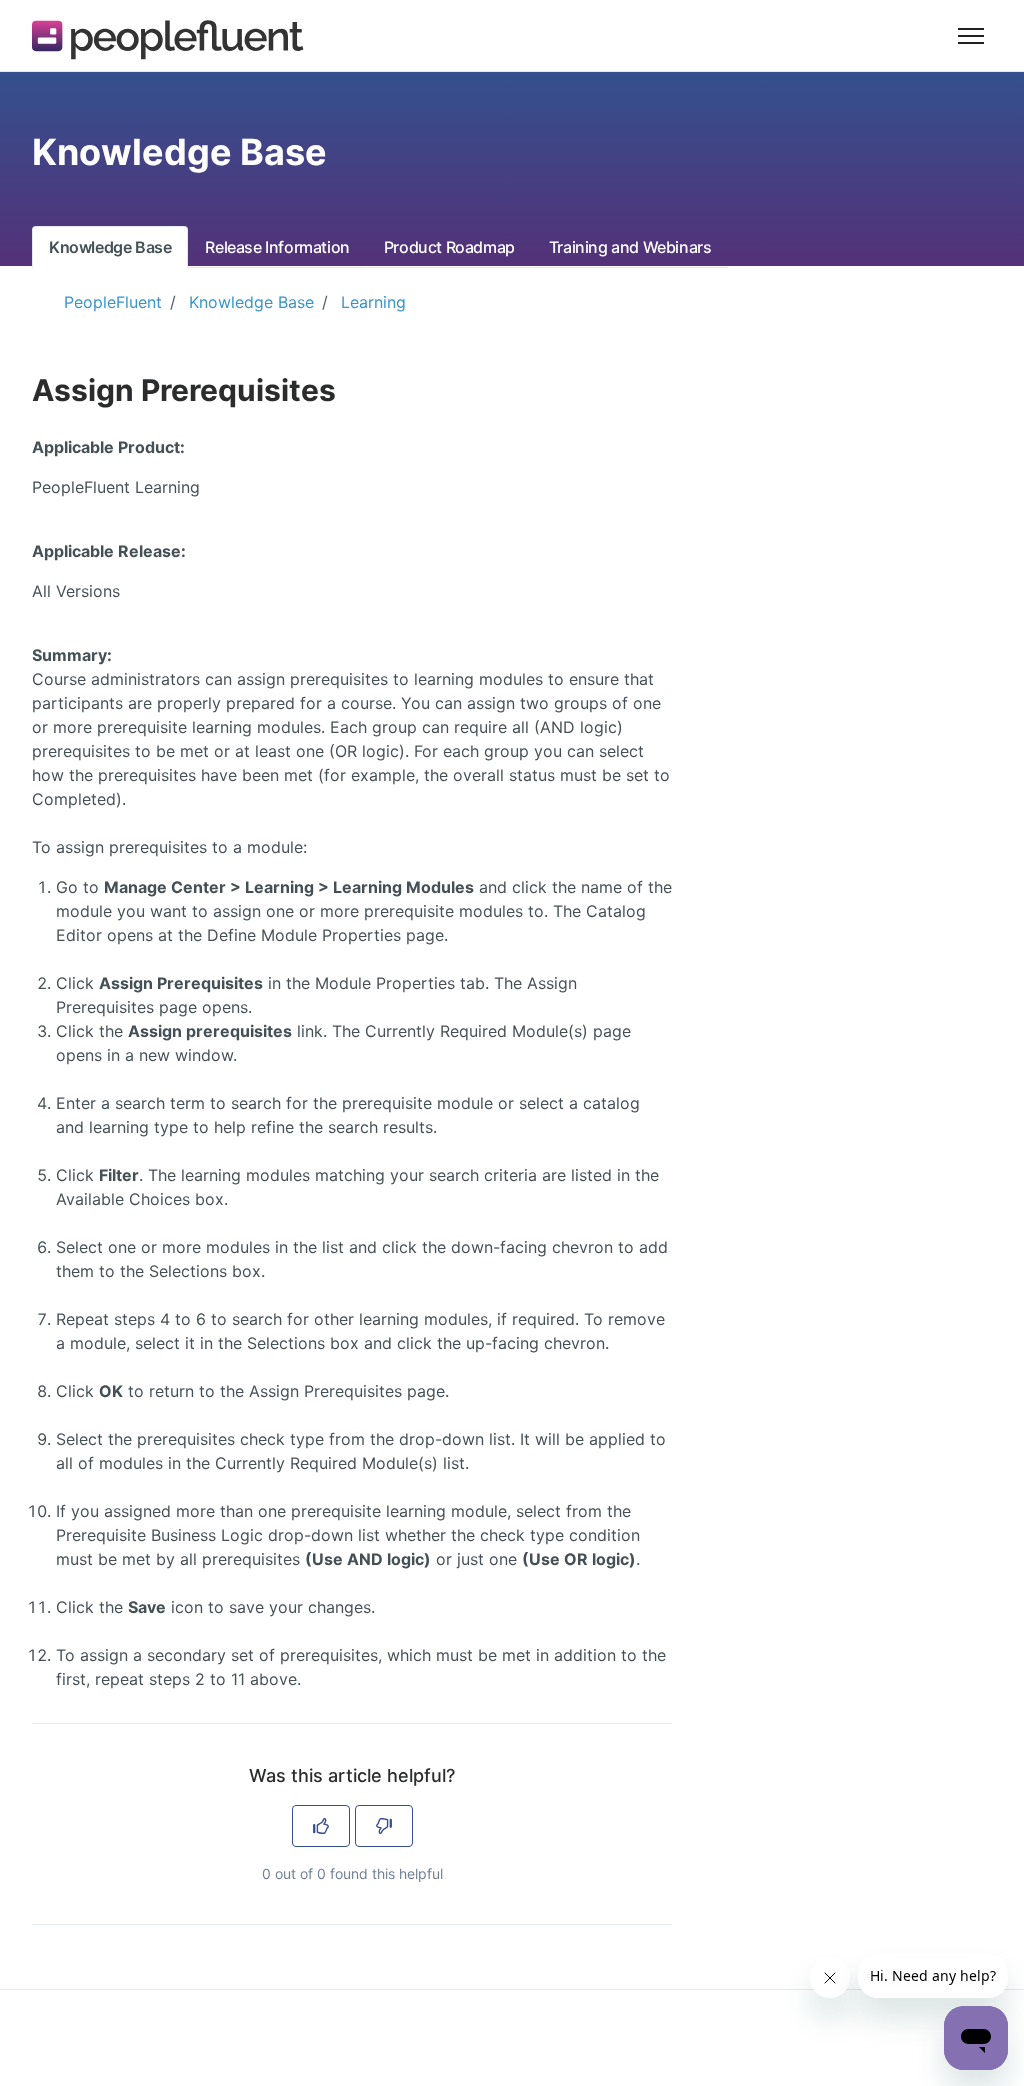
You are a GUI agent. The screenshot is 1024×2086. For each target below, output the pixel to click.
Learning (373, 302)
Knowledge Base (110, 247)
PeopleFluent (113, 302)
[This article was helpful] (321, 1826)
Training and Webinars (630, 247)
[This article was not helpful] (384, 1826)
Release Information (277, 247)
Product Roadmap (449, 247)
